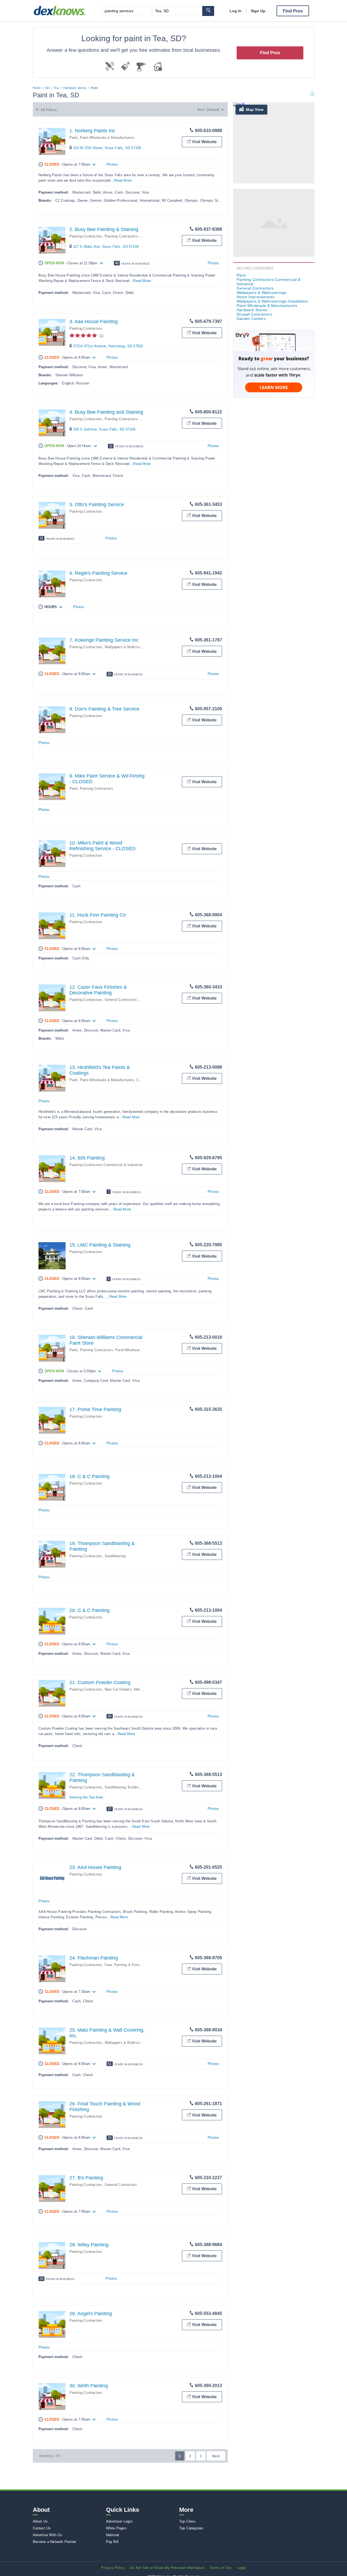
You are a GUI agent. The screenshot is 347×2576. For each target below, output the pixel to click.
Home (37, 88)
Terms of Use (221, 2568)
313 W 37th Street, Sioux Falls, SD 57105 (107, 148)
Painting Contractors (86, 236)
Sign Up (258, 11)
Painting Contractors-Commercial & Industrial (141, 236)
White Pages (116, 2528)
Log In (236, 11)
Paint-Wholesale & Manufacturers (107, 138)
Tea (56, 88)
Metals (139, 1689)
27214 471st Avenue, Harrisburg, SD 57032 (108, 346)
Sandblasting (115, 1556)
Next (216, 2456)
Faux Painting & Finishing (126, 1965)
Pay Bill (112, 2542)
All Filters (49, 110)
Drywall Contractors (255, 314)
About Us (40, 2521)
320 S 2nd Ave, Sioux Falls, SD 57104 (104, 429)
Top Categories (191, 2528)
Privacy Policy (113, 2568)
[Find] (208, 11)
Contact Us (42, 2528)
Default (213, 110)
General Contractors (121, 1000)
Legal (242, 2568)
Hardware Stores (75, 88)
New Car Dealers (118, 1689)
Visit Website (204, 142)
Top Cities (187, 2521)
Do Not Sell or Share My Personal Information (167, 2568)
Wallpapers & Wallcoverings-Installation (137, 647)
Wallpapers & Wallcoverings (262, 293)
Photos (112, 164)
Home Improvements (256, 297)
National (113, 2535)
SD (47, 88)
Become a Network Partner (55, 2542)
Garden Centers (251, 319)
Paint (74, 138)
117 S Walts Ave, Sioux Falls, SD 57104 (106, 247)
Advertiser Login (119, 2521)
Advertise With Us (47, 2535)
